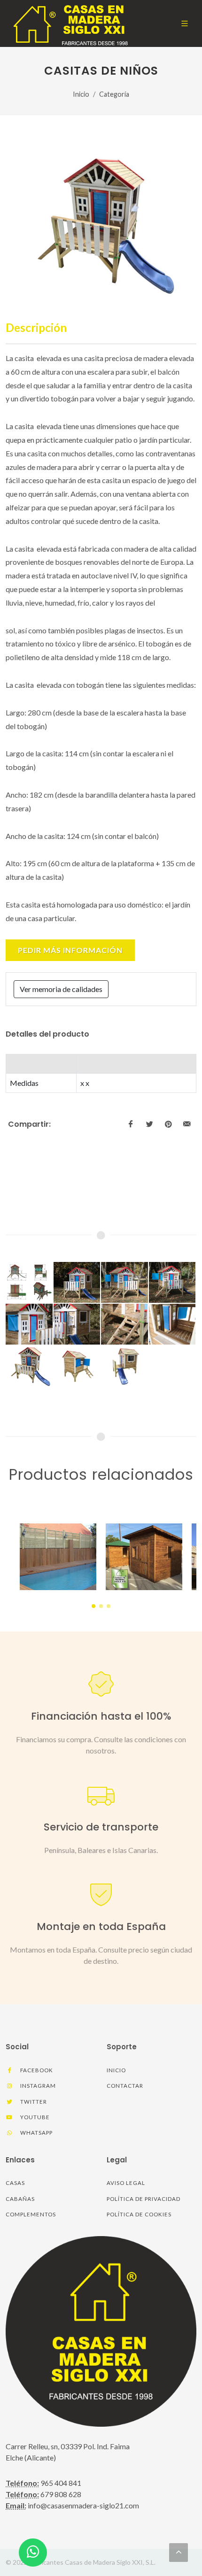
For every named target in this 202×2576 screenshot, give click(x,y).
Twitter (33, 2102)
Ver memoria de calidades (61, 989)
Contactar (125, 2086)
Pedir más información (70, 950)
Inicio (81, 94)
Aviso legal (126, 2183)
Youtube (34, 2117)
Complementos (31, 2214)
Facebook (36, 2070)
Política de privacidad (144, 2199)
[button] (93, 1606)
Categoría (114, 94)
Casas (15, 2183)
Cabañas (20, 2199)
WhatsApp (36, 2133)
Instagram (37, 2086)
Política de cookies (139, 2214)
